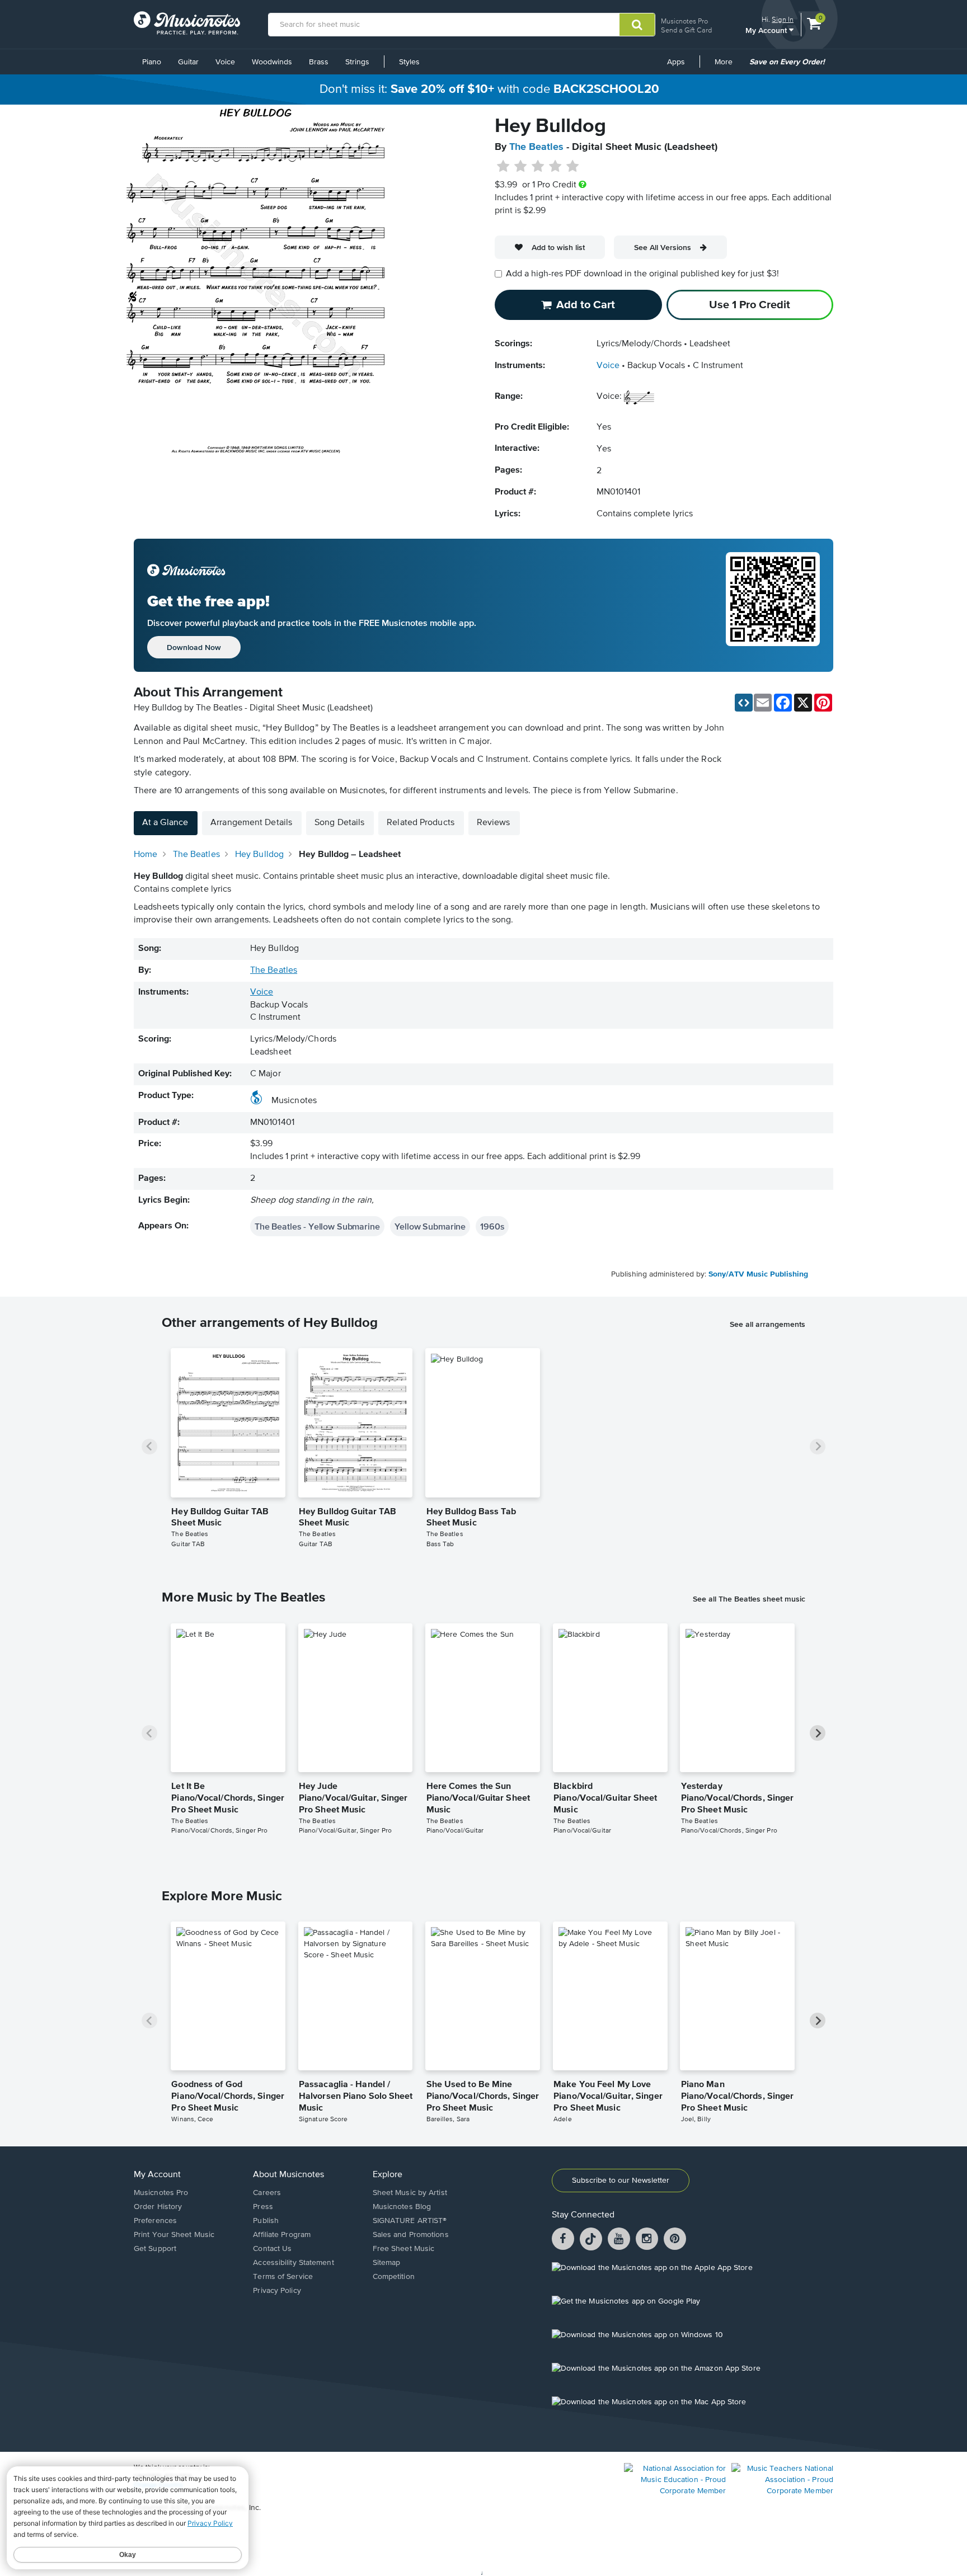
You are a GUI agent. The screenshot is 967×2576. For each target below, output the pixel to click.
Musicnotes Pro (684, 21)
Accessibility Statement (293, 2263)
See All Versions (663, 247)
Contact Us (272, 2249)
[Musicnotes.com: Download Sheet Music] (187, 23)
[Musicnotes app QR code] (773, 605)
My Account (767, 30)
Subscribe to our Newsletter (621, 2181)
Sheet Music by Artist (410, 2193)
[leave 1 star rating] (503, 167)
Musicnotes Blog (402, 2207)
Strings (357, 62)
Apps (676, 62)
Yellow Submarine (430, 1226)
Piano (152, 62)
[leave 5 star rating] (572, 167)
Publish (266, 2221)
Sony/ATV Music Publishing (758, 1274)
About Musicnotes (288, 2175)
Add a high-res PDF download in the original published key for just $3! (642, 274)
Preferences (155, 2221)
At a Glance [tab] (165, 823)
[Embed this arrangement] (744, 703)
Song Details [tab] (339, 823)
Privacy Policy (277, 2291)
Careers (267, 2193)
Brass (319, 62)
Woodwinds (272, 62)
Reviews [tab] (494, 823)
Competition (394, 2277)
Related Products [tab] (421, 823)
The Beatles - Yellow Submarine (317, 1226)
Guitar (188, 62)
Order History (158, 2207)
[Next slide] (818, 1447)
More (727, 66)
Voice (225, 62)
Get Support (155, 2249)
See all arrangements (768, 1324)
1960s (492, 1226)
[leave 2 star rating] (521, 167)
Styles (409, 62)
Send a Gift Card (686, 30)
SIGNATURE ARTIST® (410, 2221)
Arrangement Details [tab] (251, 823)
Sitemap (387, 2263)
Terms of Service (283, 2277)
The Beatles (536, 147)
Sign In (783, 19)
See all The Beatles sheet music (749, 1599)
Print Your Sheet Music (174, 2235)
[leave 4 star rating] (555, 167)
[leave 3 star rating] (538, 167)
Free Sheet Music (404, 2249)
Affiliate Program (282, 2235)
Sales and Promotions (411, 2235)
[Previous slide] (149, 1447)
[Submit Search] (637, 25)
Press (263, 2207)
